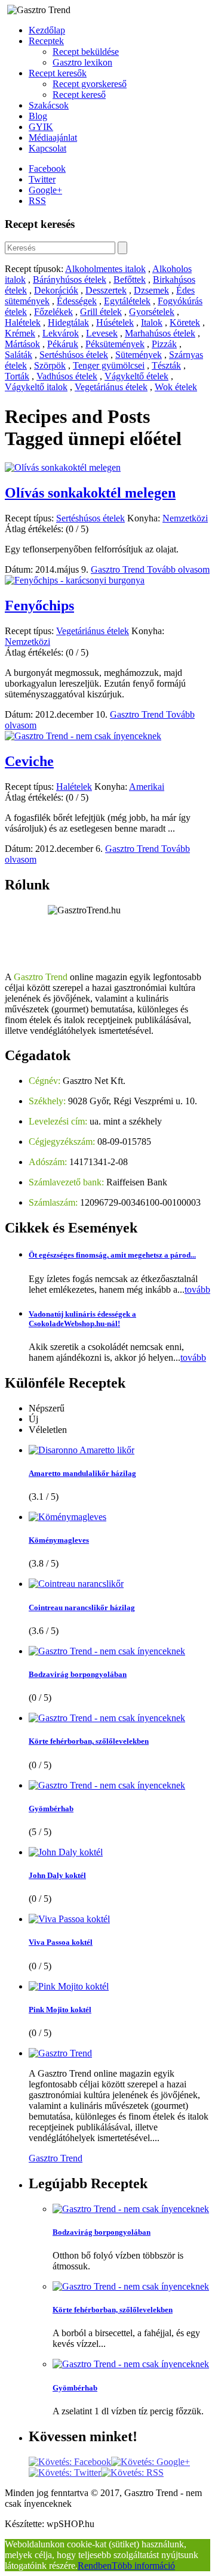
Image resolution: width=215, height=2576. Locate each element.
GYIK (41, 127)
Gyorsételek (152, 312)
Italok (152, 322)
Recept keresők (58, 73)
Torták (17, 376)
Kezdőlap (47, 30)
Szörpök (50, 365)
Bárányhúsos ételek (70, 279)
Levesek (102, 333)
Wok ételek (176, 387)
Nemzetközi (185, 518)
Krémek (20, 333)
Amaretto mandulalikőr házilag (82, 1473)
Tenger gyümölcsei (109, 365)
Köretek (185, 322)
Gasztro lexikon (82, 62)
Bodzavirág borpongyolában (78, 1674)
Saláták (19, 355)
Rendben (95, 2566)
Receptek (46, 41)
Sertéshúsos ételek (74, 355)
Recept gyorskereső (90, 84)
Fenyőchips (39, 606)
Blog (38, 116)
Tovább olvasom (178, 569)
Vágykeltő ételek (136, 376)
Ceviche (29, 761)
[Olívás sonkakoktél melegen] (63, 467)
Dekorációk (56, 290)
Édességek (77, 301)
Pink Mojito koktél (60, 2010)
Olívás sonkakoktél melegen (90, 493)
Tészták (166, 365)
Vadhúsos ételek (67, 376)
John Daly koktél (57, 1875)
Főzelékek (53, 312)
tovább (197, 1289)
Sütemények (139, 355)
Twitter (42, 179)
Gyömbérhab (51, 1809)
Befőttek (130, 279)
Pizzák (164, 344)
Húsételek (115, 322)
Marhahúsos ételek (160, 333)
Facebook (47, 169)
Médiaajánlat (53, 138)
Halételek (23, 322)
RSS (37, 201)
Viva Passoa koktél (61, 1942)
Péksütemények (115, 344)
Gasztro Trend (119, 569)
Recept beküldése (86, 52)
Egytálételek (127, 301)
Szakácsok (49, 105)
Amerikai (147, 787)
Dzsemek (151, 290)
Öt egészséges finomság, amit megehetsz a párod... (112, 1255)
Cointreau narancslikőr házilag (82, 1607)
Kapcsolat (47, 148)
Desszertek (106, 290)
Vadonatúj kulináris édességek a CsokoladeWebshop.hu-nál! (82, 1319)
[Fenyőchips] (75, 580)
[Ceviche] (83, 736)
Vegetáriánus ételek (111, 387)
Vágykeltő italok (36, 387)
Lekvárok (61, 333)
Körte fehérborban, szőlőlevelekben (89, 1741)
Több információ (143, 2566)
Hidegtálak (68, 322)
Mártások (22, 344)
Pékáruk (63, 344)
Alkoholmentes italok (105, 269)
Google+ (45, 190)
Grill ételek (101, 312)
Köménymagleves (59, 1540)
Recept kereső (79, 95)
